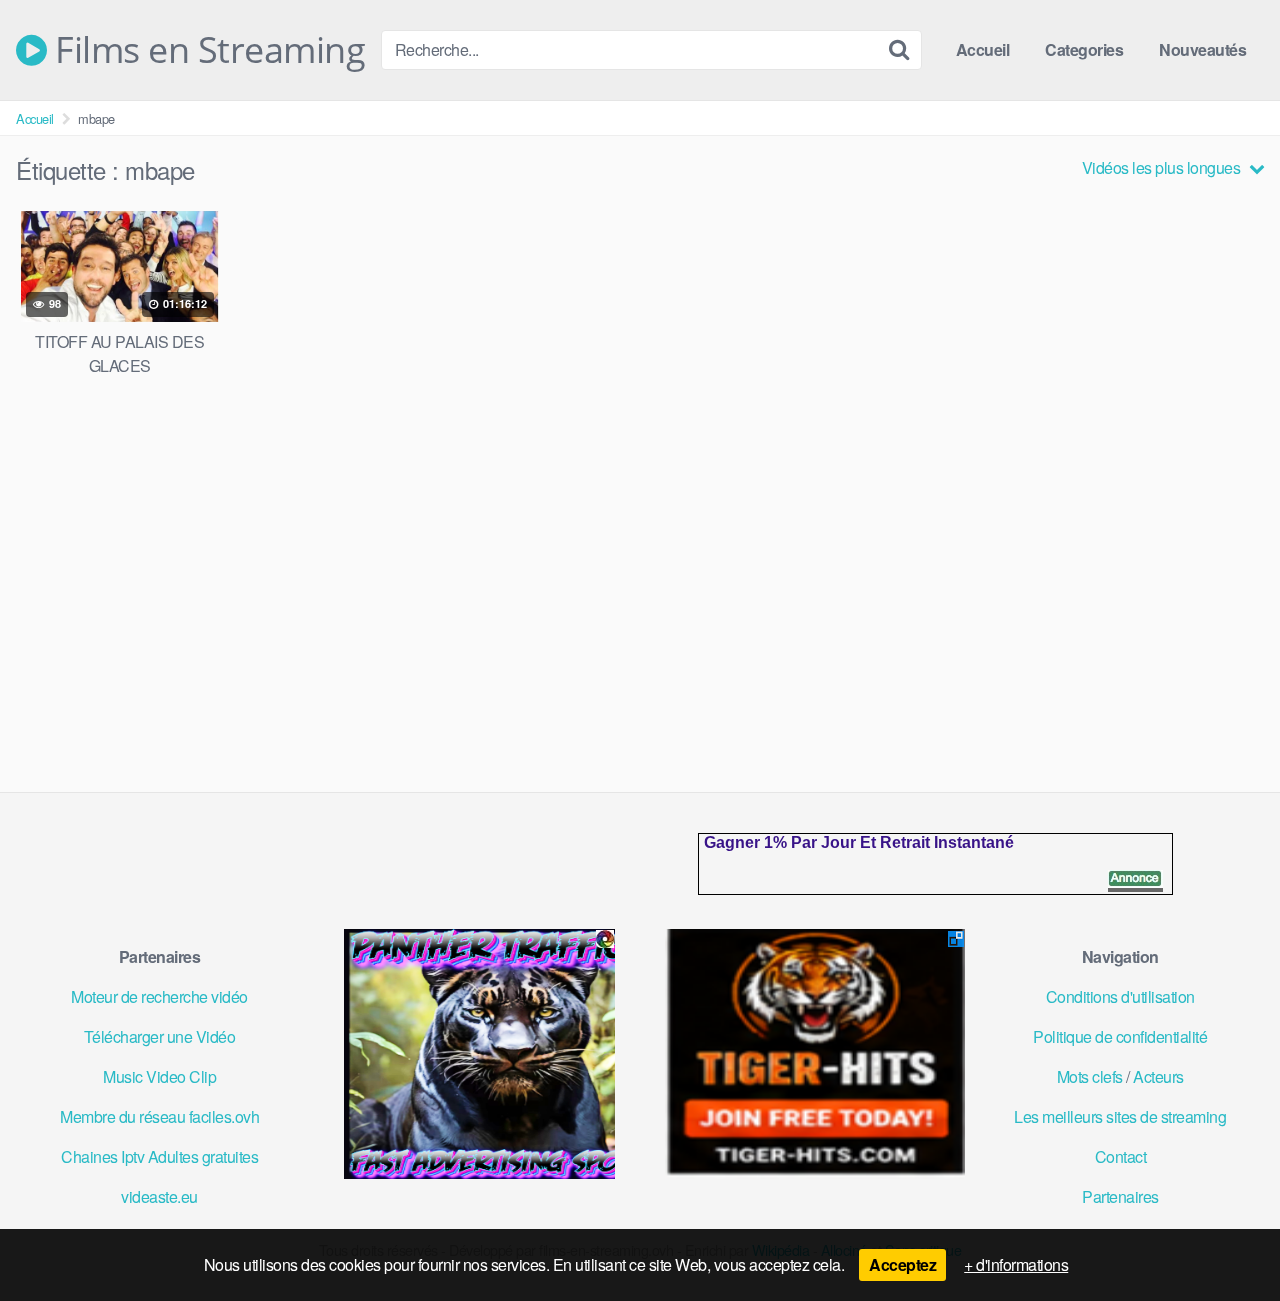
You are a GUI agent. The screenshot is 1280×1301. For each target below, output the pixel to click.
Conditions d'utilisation (1120, 996)
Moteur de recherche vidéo (159, 996)
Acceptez (902, 1264)
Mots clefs (1090, 1076)
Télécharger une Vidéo (160, 1036)
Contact (1121, 1156)
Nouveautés (1202, 49)
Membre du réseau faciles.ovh (159, 1116)
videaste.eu (159, 1196)
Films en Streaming (206, 50)
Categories (1084, 49)
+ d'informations (1016, 1264)
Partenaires (1120, 1196)
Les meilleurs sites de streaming (1120, 1116)
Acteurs (1158, 1076)
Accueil (983, 49)
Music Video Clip (159, 1076)
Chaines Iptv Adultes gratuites (159, 1156)
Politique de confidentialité (1120, 1036)
